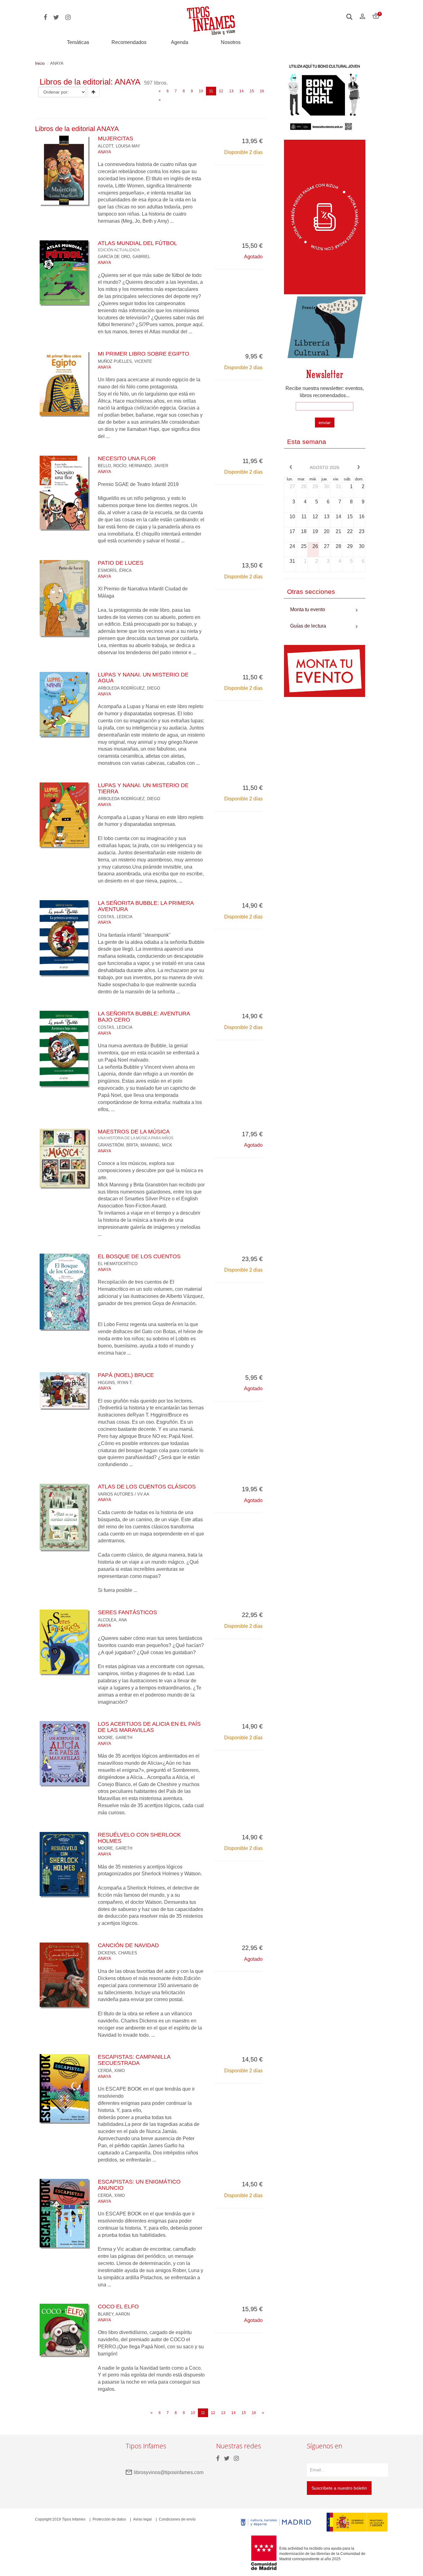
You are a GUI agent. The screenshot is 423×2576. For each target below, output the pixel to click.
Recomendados (129, 42)
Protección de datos (109, 2519)
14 (242, 91)
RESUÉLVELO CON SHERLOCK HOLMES (139, 1838)
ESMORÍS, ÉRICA (115, 570)
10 (201, 91)
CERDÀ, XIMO (111, 2071)
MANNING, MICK (156, 1145)
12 (221, 91)
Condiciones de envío (177, 2519)
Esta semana (307, 442)
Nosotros (231, 42)
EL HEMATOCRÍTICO (118, 1264)
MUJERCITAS (116, 138)
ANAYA (105, 152)
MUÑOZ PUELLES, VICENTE (125, 361)
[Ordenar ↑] (93, 92)
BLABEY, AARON (114, 2314)
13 (231, 91)
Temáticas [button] (78, 42)
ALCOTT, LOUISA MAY (119, 146)
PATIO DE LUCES (121, 563)
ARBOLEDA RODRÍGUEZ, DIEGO (129, 688)
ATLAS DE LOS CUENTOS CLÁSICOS (147, 1487)
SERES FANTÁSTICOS (127, 1612)
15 (252, 91)
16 (262, 91)
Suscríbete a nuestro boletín (339, 2488)
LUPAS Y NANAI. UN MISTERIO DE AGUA (143, 678)
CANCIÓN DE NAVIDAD (128, 1945)
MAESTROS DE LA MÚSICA (136, 1134)
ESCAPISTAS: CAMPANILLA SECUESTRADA (134, 2060)
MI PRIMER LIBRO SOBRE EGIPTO (144, 354)
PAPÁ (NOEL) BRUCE (126, 1375)
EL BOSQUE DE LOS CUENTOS (139, 1256)
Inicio (40, 63)
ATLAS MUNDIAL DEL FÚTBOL (137, 246)
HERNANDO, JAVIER (148, 466)
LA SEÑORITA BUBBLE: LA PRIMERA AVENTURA (146, 906)
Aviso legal (142, 2519)
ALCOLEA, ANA (112, 1620)
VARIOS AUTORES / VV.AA (124, 1494)
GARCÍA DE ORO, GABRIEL (124, 257)
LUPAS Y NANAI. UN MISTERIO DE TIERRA (143, 788)
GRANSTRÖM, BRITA (118, 1145)
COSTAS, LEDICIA (115, 917)
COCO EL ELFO (118, 2307)
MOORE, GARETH (115, 1738)
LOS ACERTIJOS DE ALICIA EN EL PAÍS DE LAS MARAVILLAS (149, 1727)
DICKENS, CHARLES (118, 1953)
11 (213, 91)
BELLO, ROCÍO (112, 466)
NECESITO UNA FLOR (127, 458)
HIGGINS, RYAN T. (115, 1383)
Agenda (180, 42)
